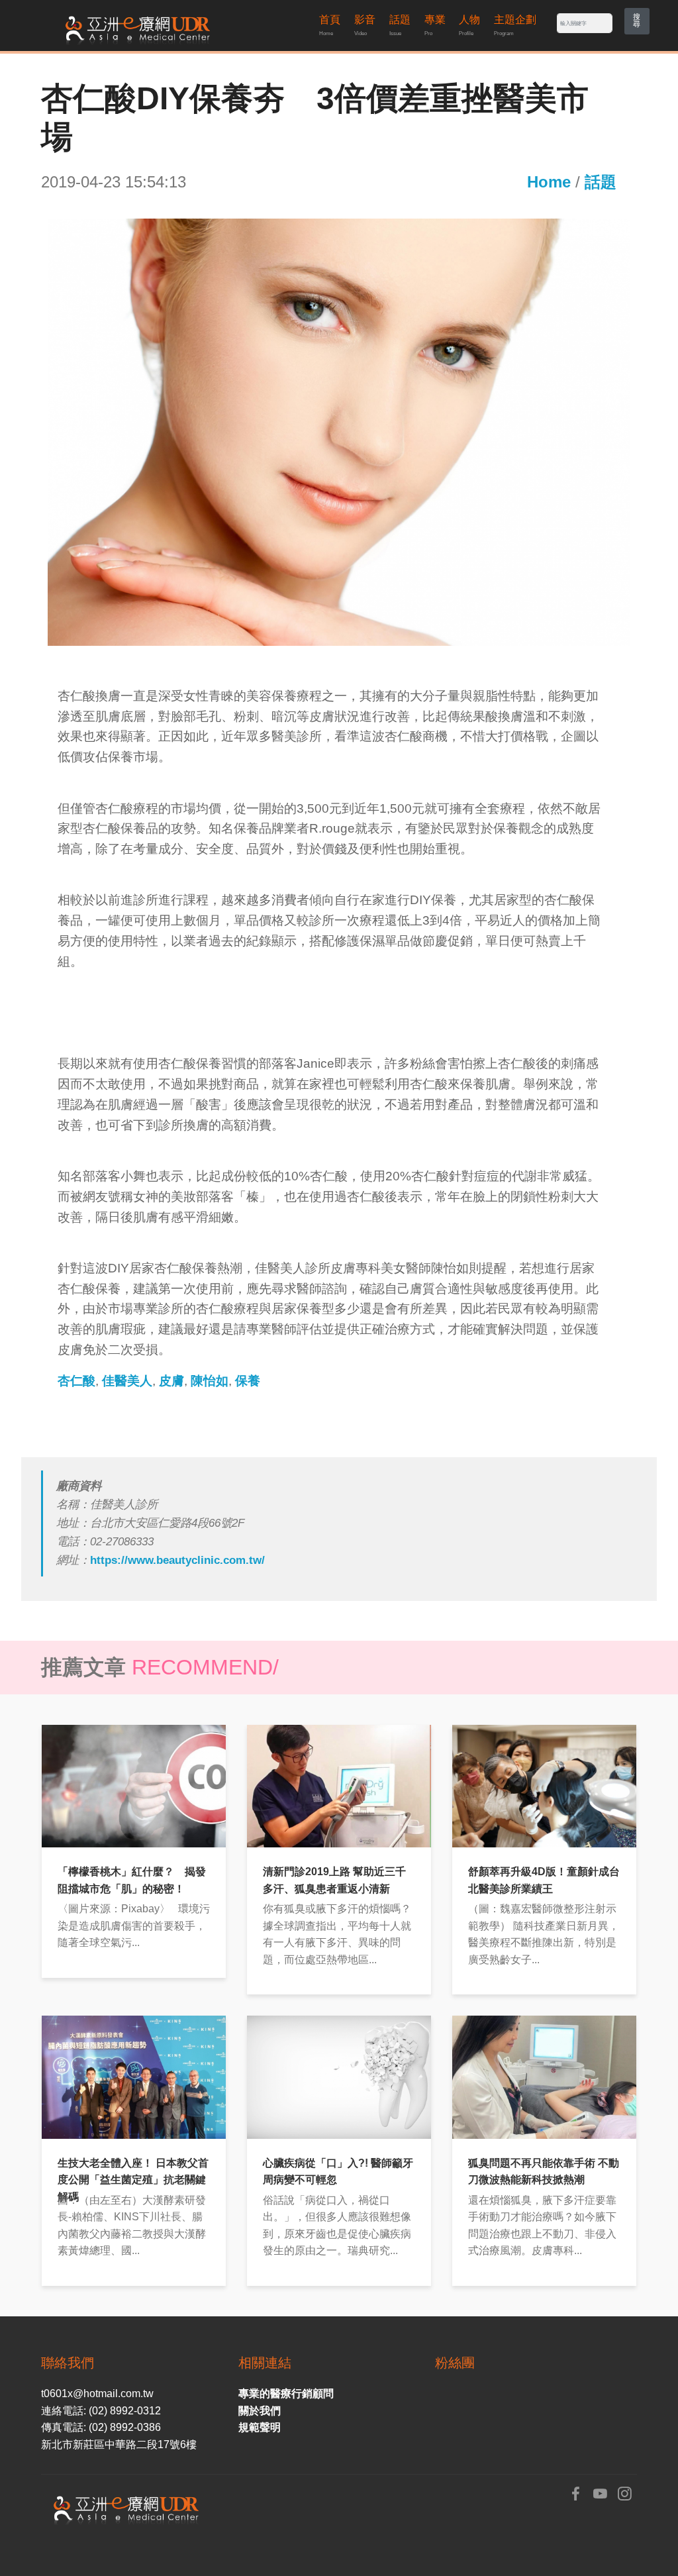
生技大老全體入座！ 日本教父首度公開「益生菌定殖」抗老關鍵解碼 (133, 2180)
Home (549, 182)
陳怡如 (210, 1381)
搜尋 (637, 20)
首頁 (330, 25)
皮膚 (171, 1381)
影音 (365, 25)
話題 (400, 25)
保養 (248, 1381)
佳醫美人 (127, 1381)
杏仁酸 (76, 1381)
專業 (435, 25)
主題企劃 (515, 25)
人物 (469, 25)
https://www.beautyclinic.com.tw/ (177, 1560)
